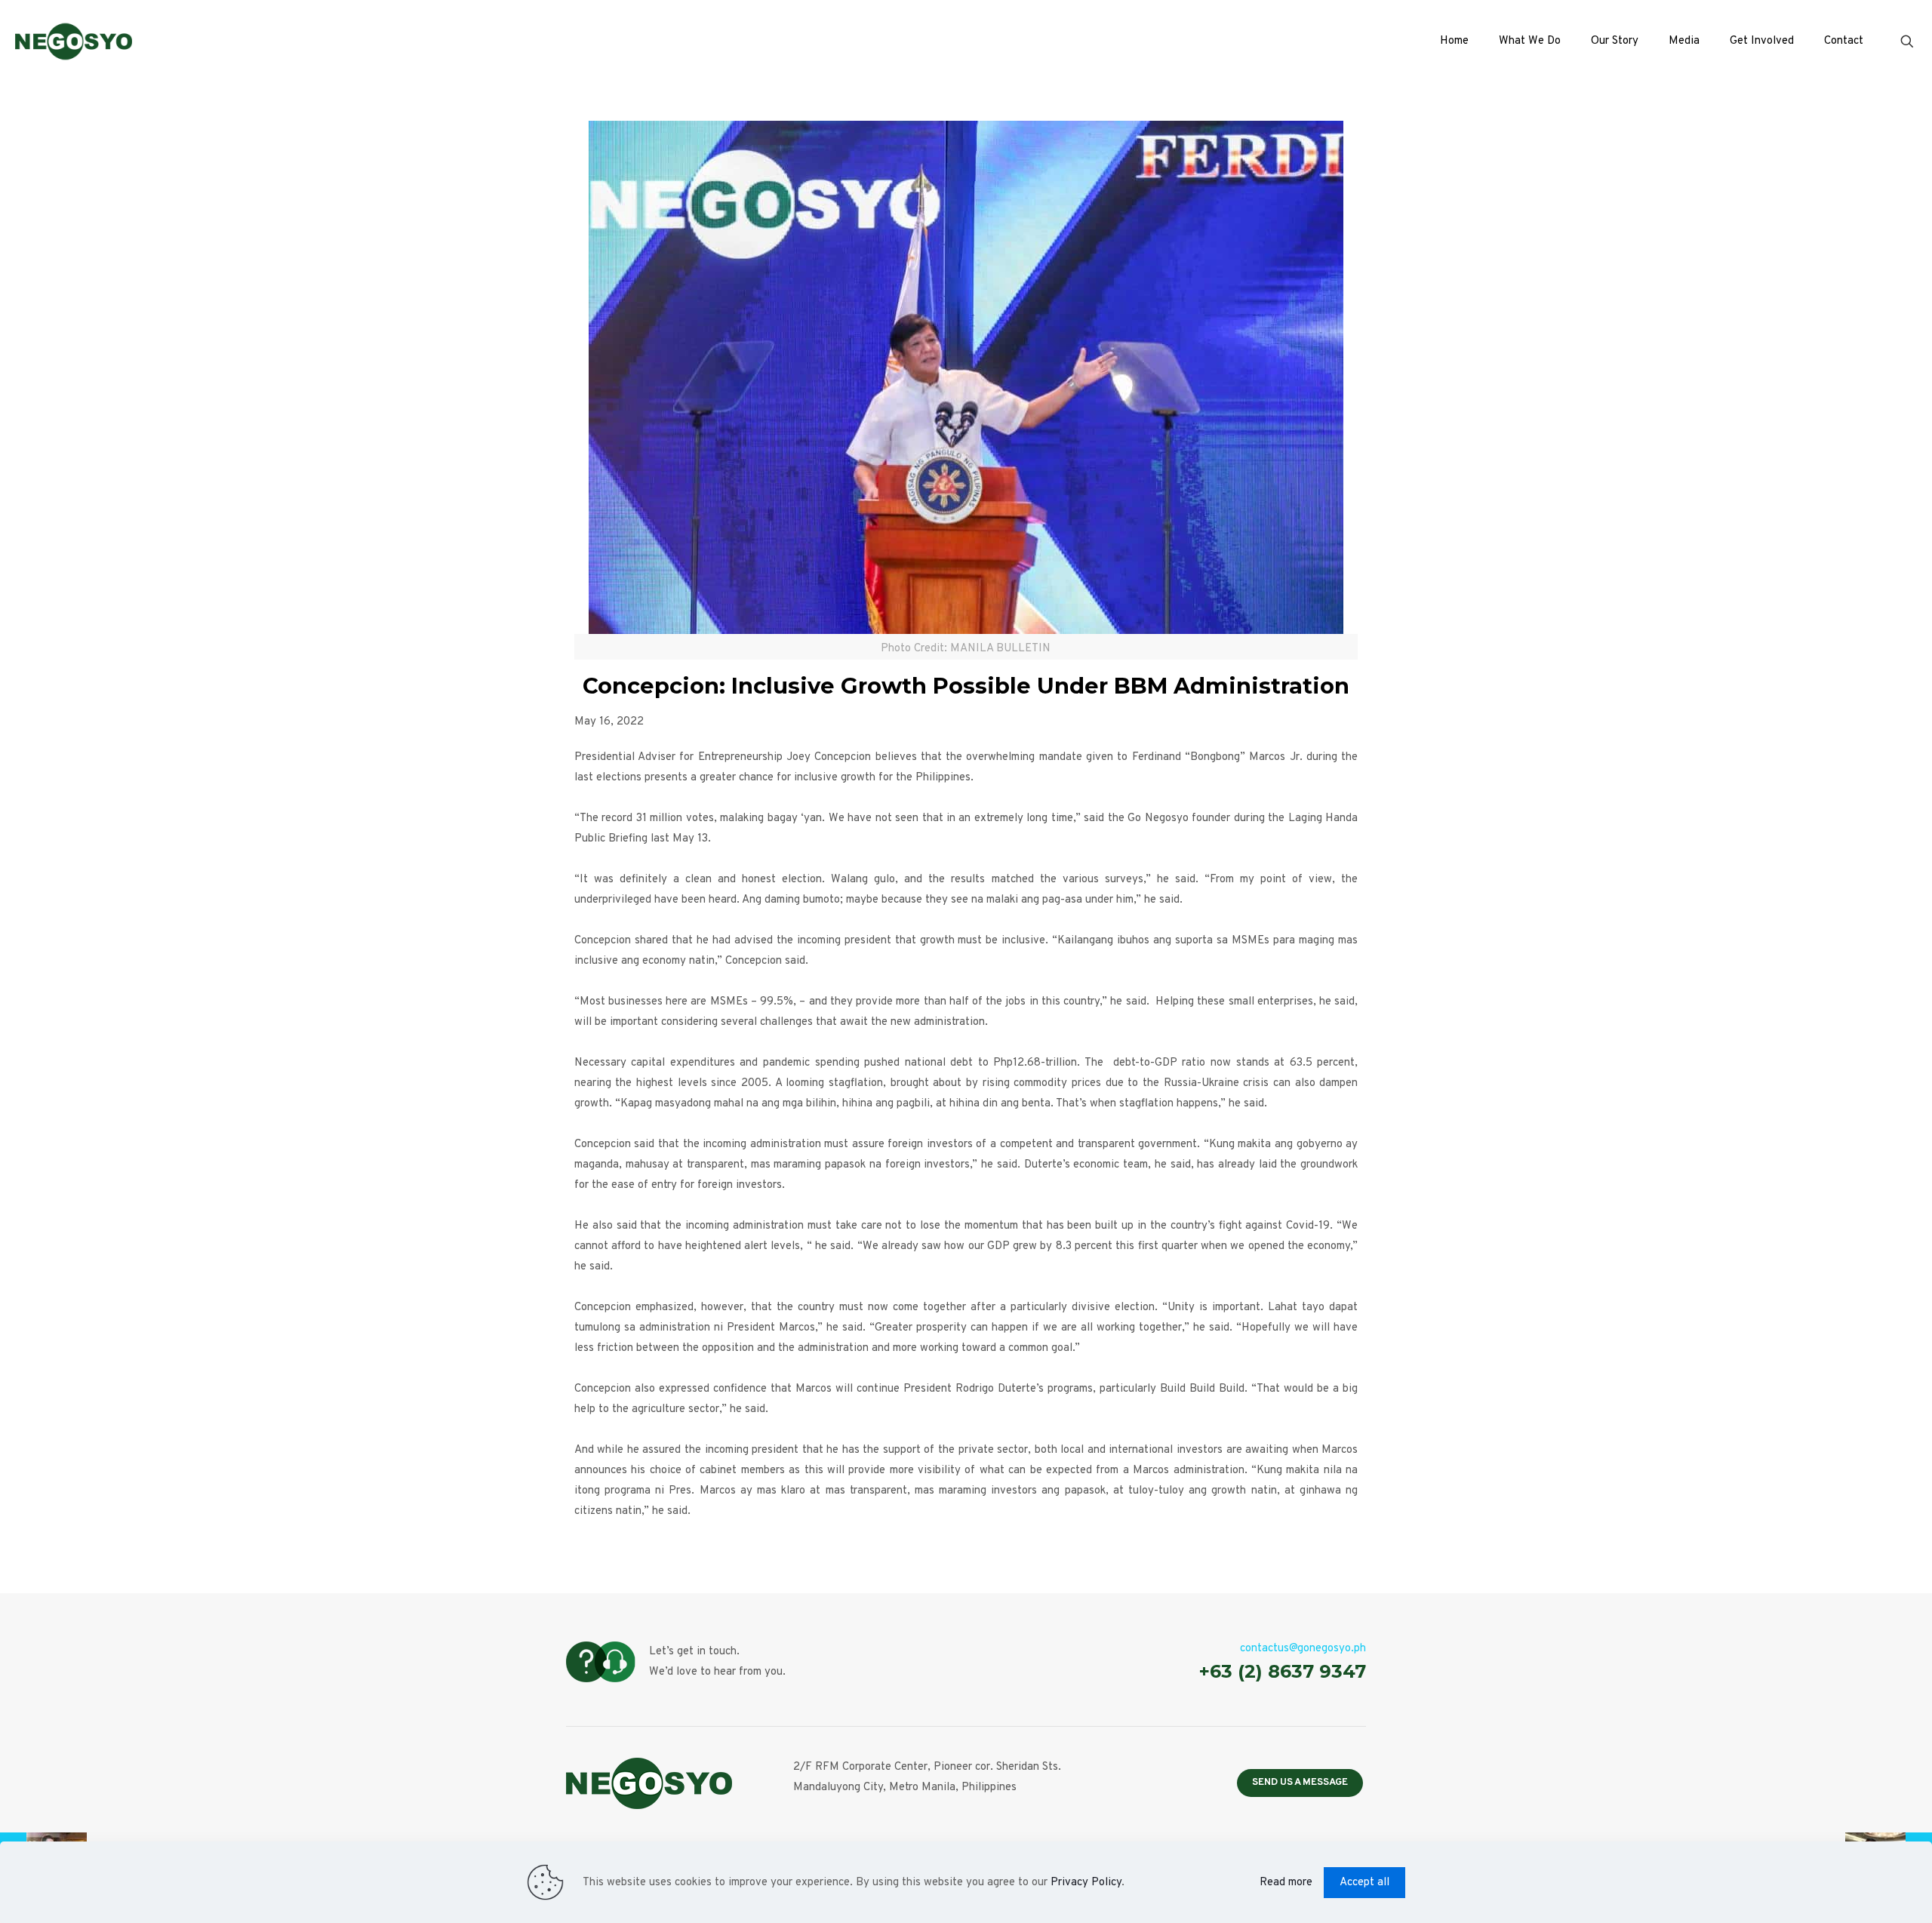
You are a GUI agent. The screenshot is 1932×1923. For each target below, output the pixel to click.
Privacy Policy (1086, 1883)
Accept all (1364, 1883)
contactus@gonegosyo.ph (1303, 1649)
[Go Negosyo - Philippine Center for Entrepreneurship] (74, 42)
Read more (1286, 1883)
